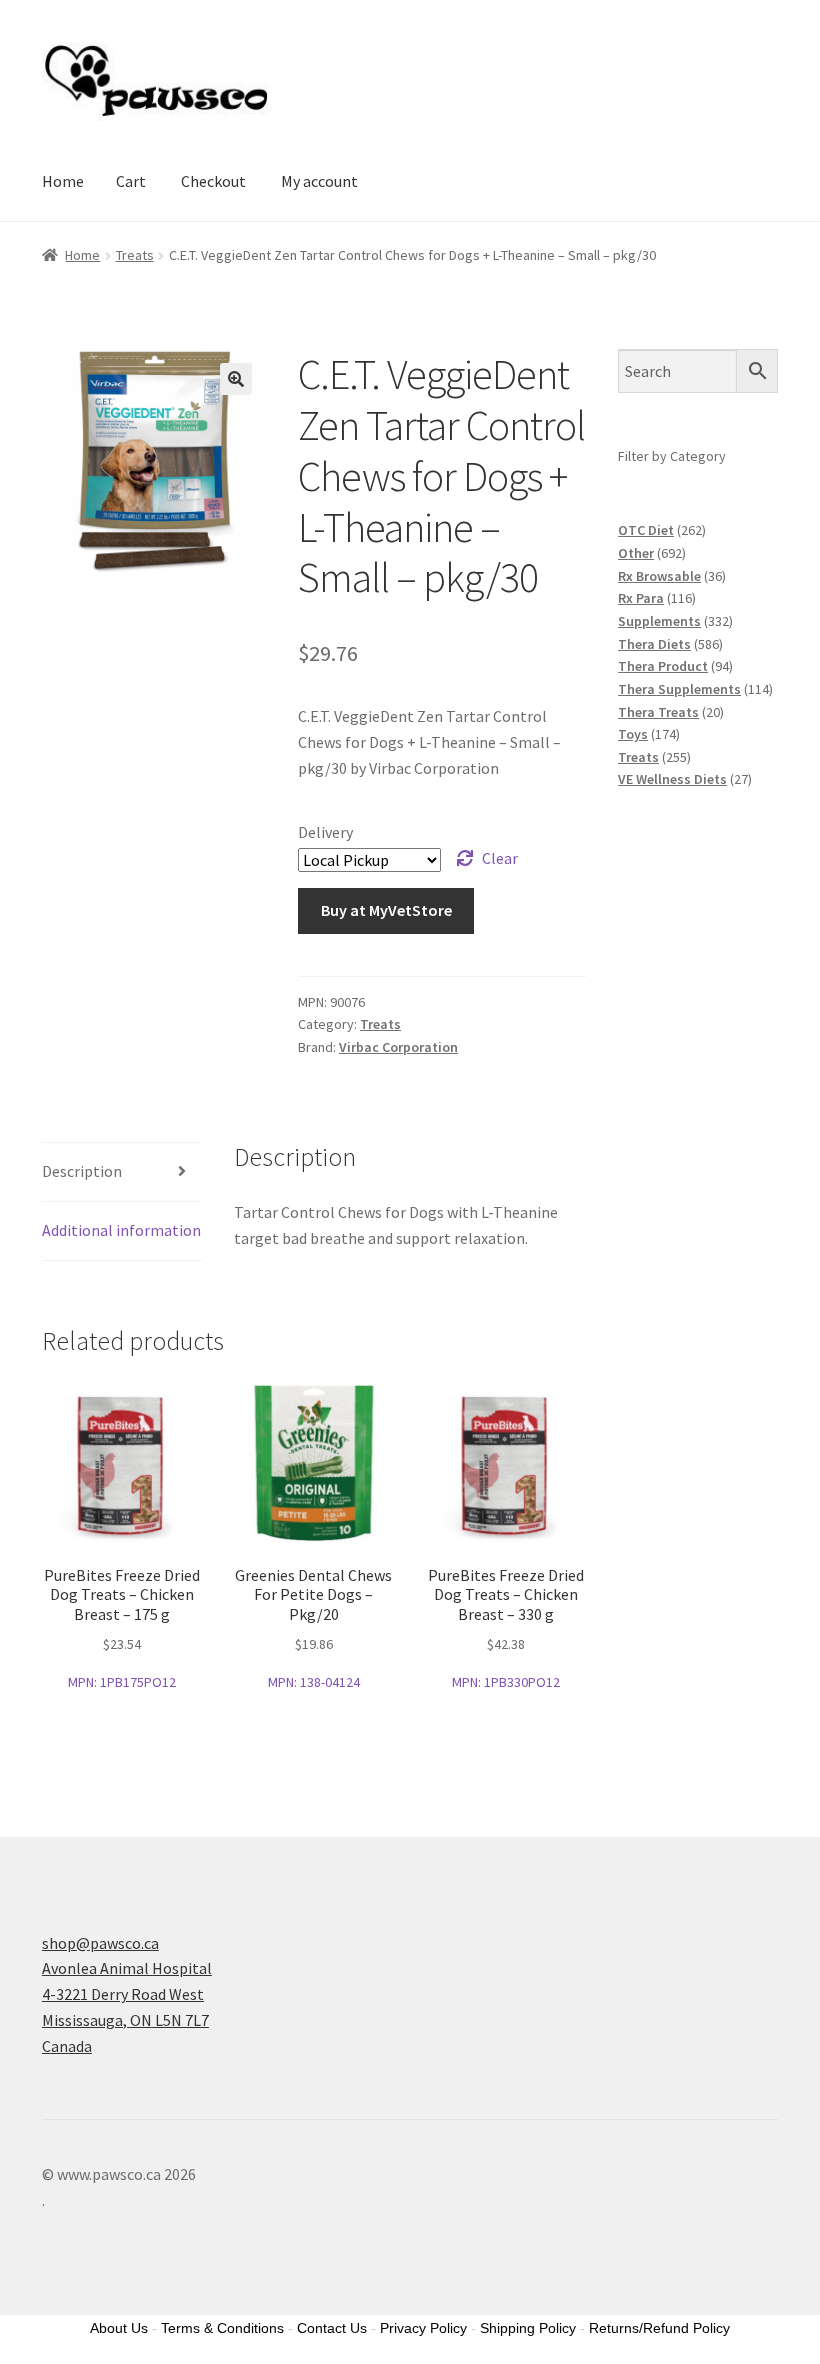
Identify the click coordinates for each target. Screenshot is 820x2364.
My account (319, 181)
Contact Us (332, 2328)
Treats (135, 255)
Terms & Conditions (222, 2328)
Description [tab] (82, 1171)
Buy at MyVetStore (386, 910)
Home (63, 181)
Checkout (213, 181)
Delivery (325, 832)
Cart (131, 181)
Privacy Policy (423, 2328)
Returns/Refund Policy (659, 2328)
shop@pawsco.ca (100, 1943)
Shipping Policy (528, 2328)
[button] (236, 379)
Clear (500, 858)
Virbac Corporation (398, 1047)
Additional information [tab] (121, 1230)
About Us (119, 2328)
